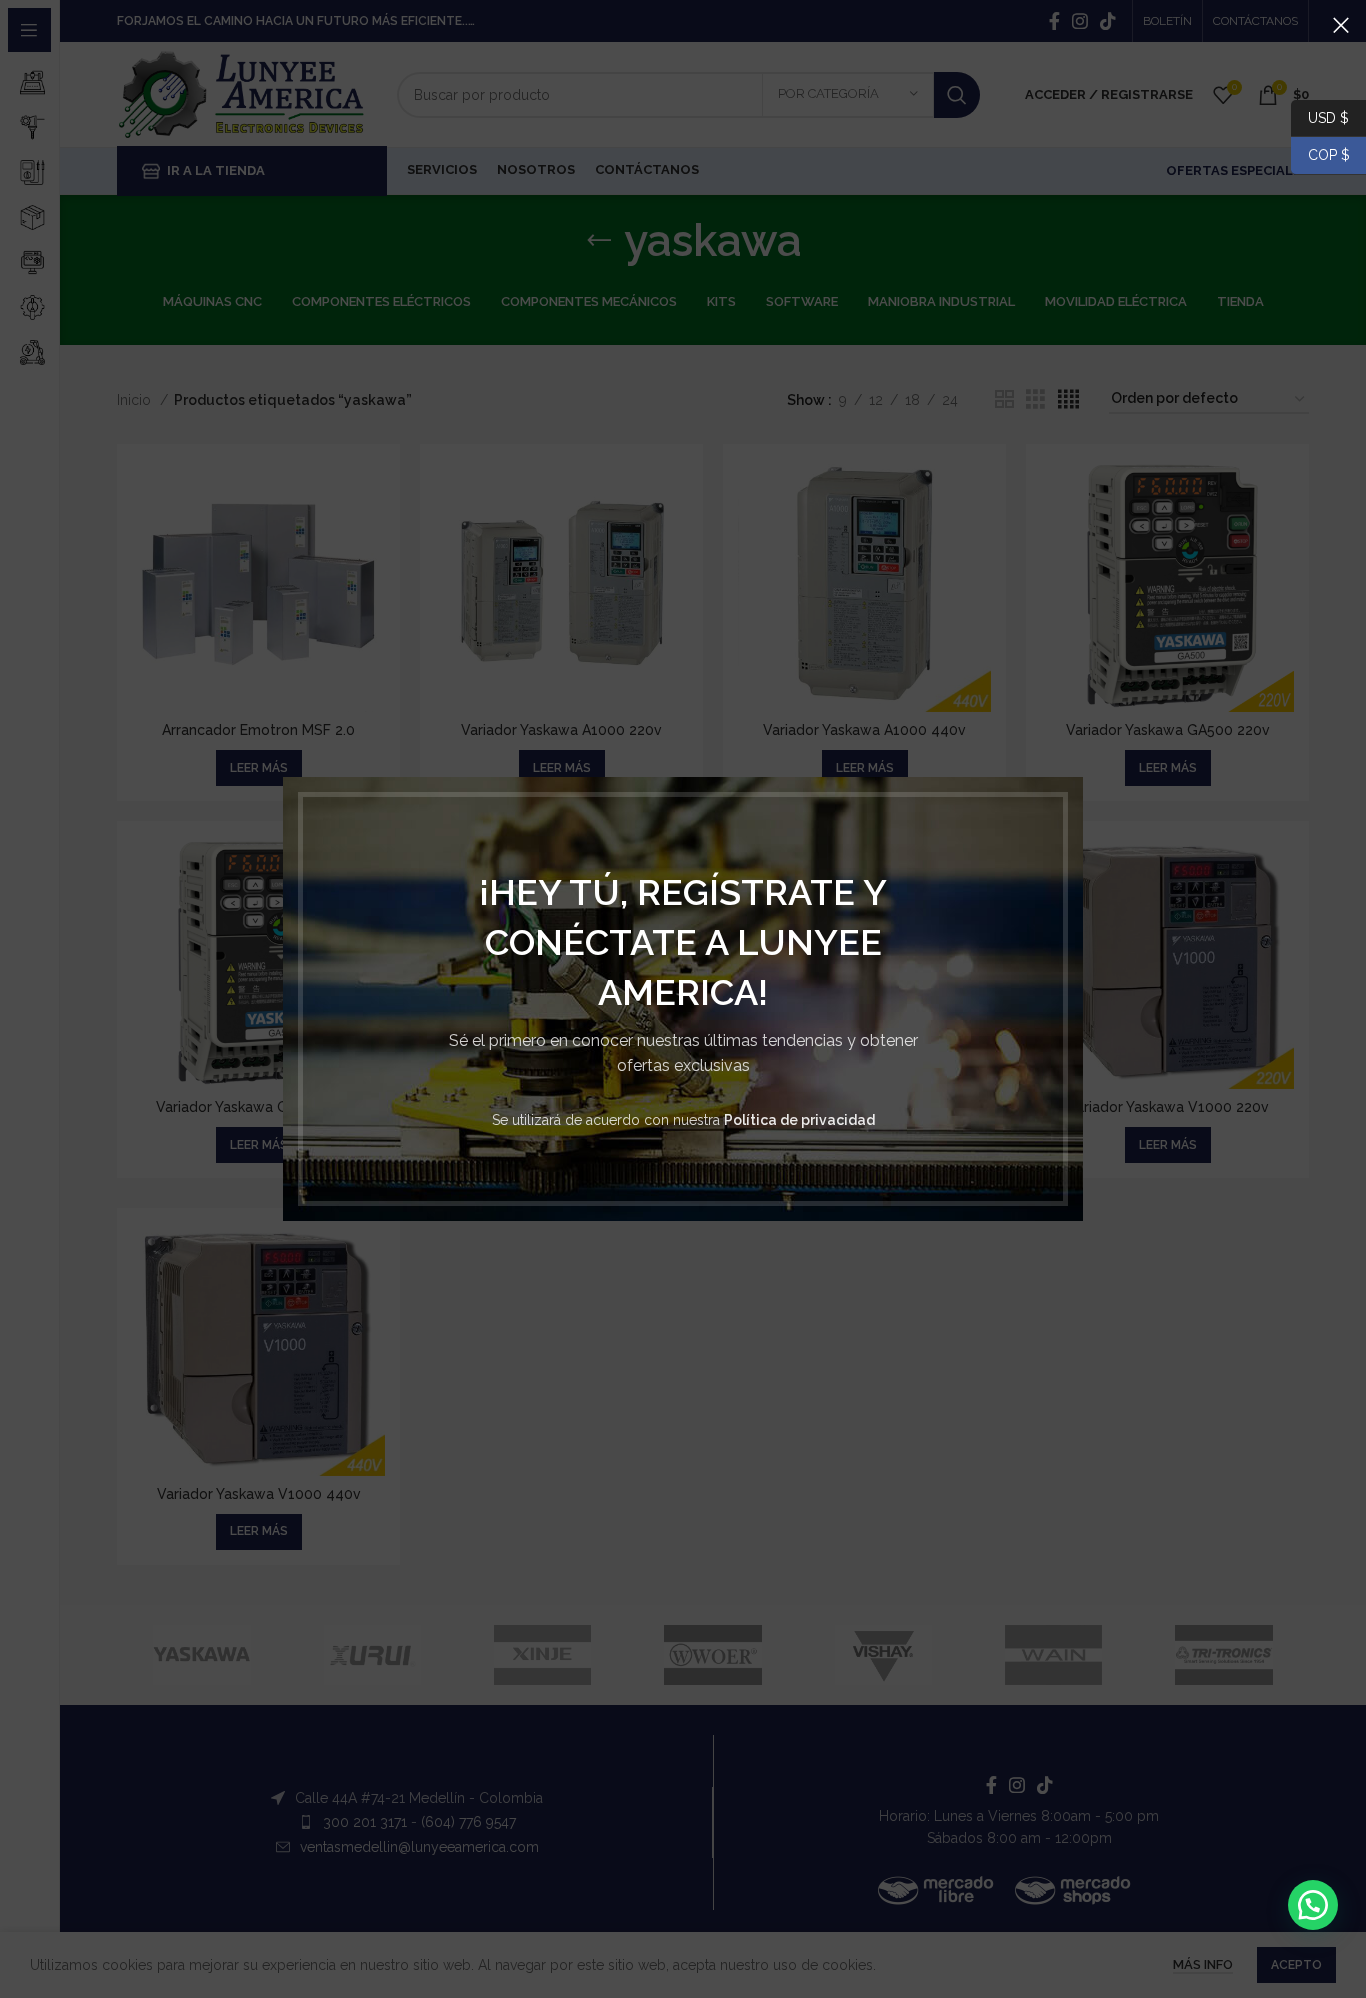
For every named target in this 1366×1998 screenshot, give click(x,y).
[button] (1313, 1905)
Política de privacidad (799, 1120)
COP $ (1320, 155)
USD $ (1328, 117)
